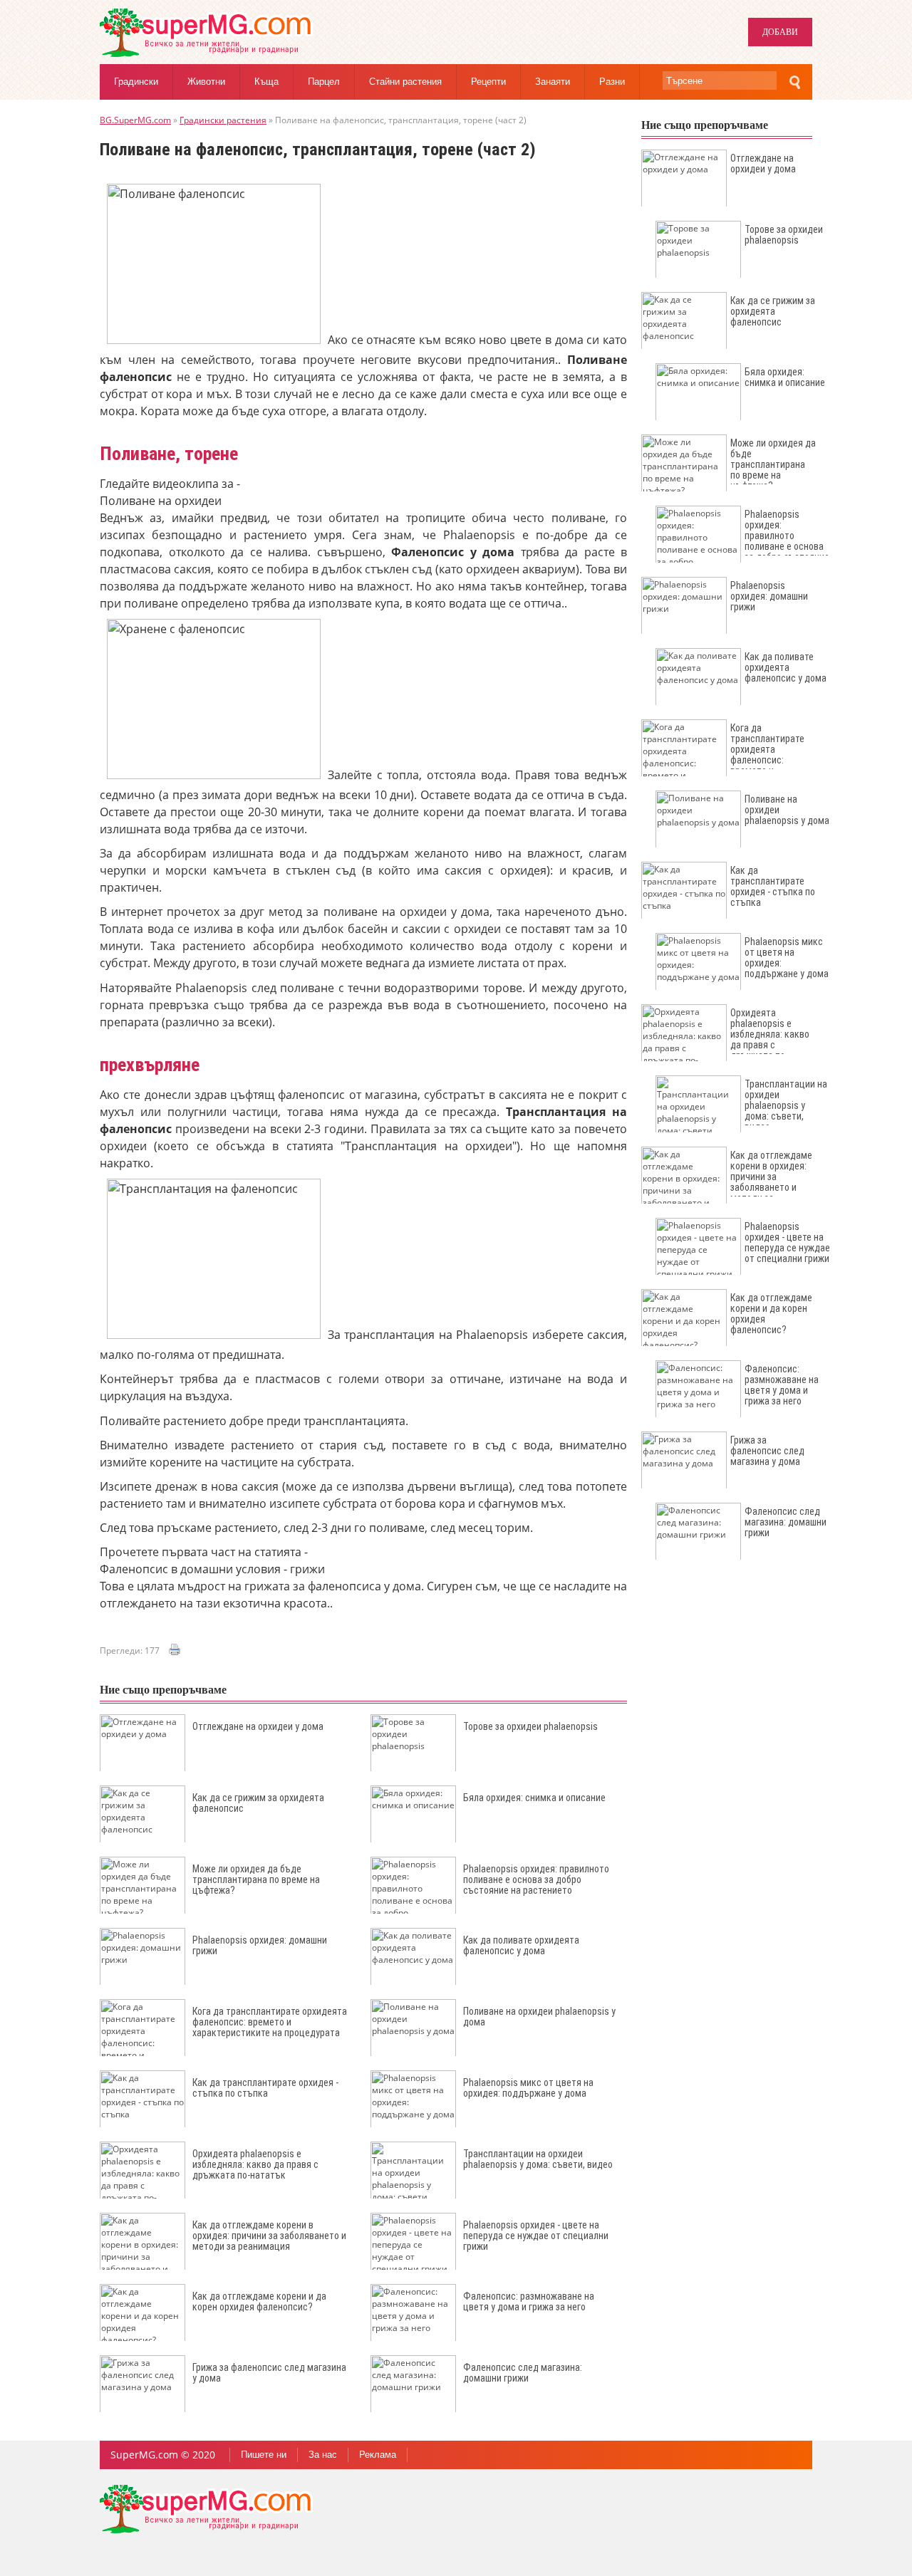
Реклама (378, 2455)
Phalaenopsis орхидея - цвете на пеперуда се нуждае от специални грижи (536, 2236)
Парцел (324, 82)
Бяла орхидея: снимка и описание (534, 1798)
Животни (206, 82)
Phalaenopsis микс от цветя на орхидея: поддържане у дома (528, 2088)
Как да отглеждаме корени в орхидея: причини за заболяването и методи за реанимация (269, 2236)
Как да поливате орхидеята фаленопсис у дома (521, 1945)
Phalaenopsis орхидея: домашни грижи (260, 1945)
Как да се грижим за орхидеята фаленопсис (258, 1803)
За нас (323, 2455)
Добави (780, 32)
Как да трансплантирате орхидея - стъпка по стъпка (265, 2088)
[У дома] (207, 54)
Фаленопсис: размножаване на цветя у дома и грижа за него (529, 2301)
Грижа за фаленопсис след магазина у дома (269, 2373)
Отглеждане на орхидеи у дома (258, 1726)
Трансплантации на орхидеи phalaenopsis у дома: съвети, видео (538, 2159)
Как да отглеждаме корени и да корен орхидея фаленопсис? (259, 2301)
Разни (612, 82)
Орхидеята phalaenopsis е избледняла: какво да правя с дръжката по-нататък (255, 2164)
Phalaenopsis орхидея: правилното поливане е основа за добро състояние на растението (536, 1879)
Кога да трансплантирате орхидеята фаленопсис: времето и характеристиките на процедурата (270, 2022)
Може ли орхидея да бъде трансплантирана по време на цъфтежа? (256, 1879)
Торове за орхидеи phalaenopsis (530, 1726)
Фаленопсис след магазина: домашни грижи (523, 2373)
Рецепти (488, 82)
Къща (266, 82)
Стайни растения (405, 82)
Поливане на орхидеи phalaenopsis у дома (539, 2017)
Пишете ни (264, 2455)
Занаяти (553, 82)
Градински (136, 82)
